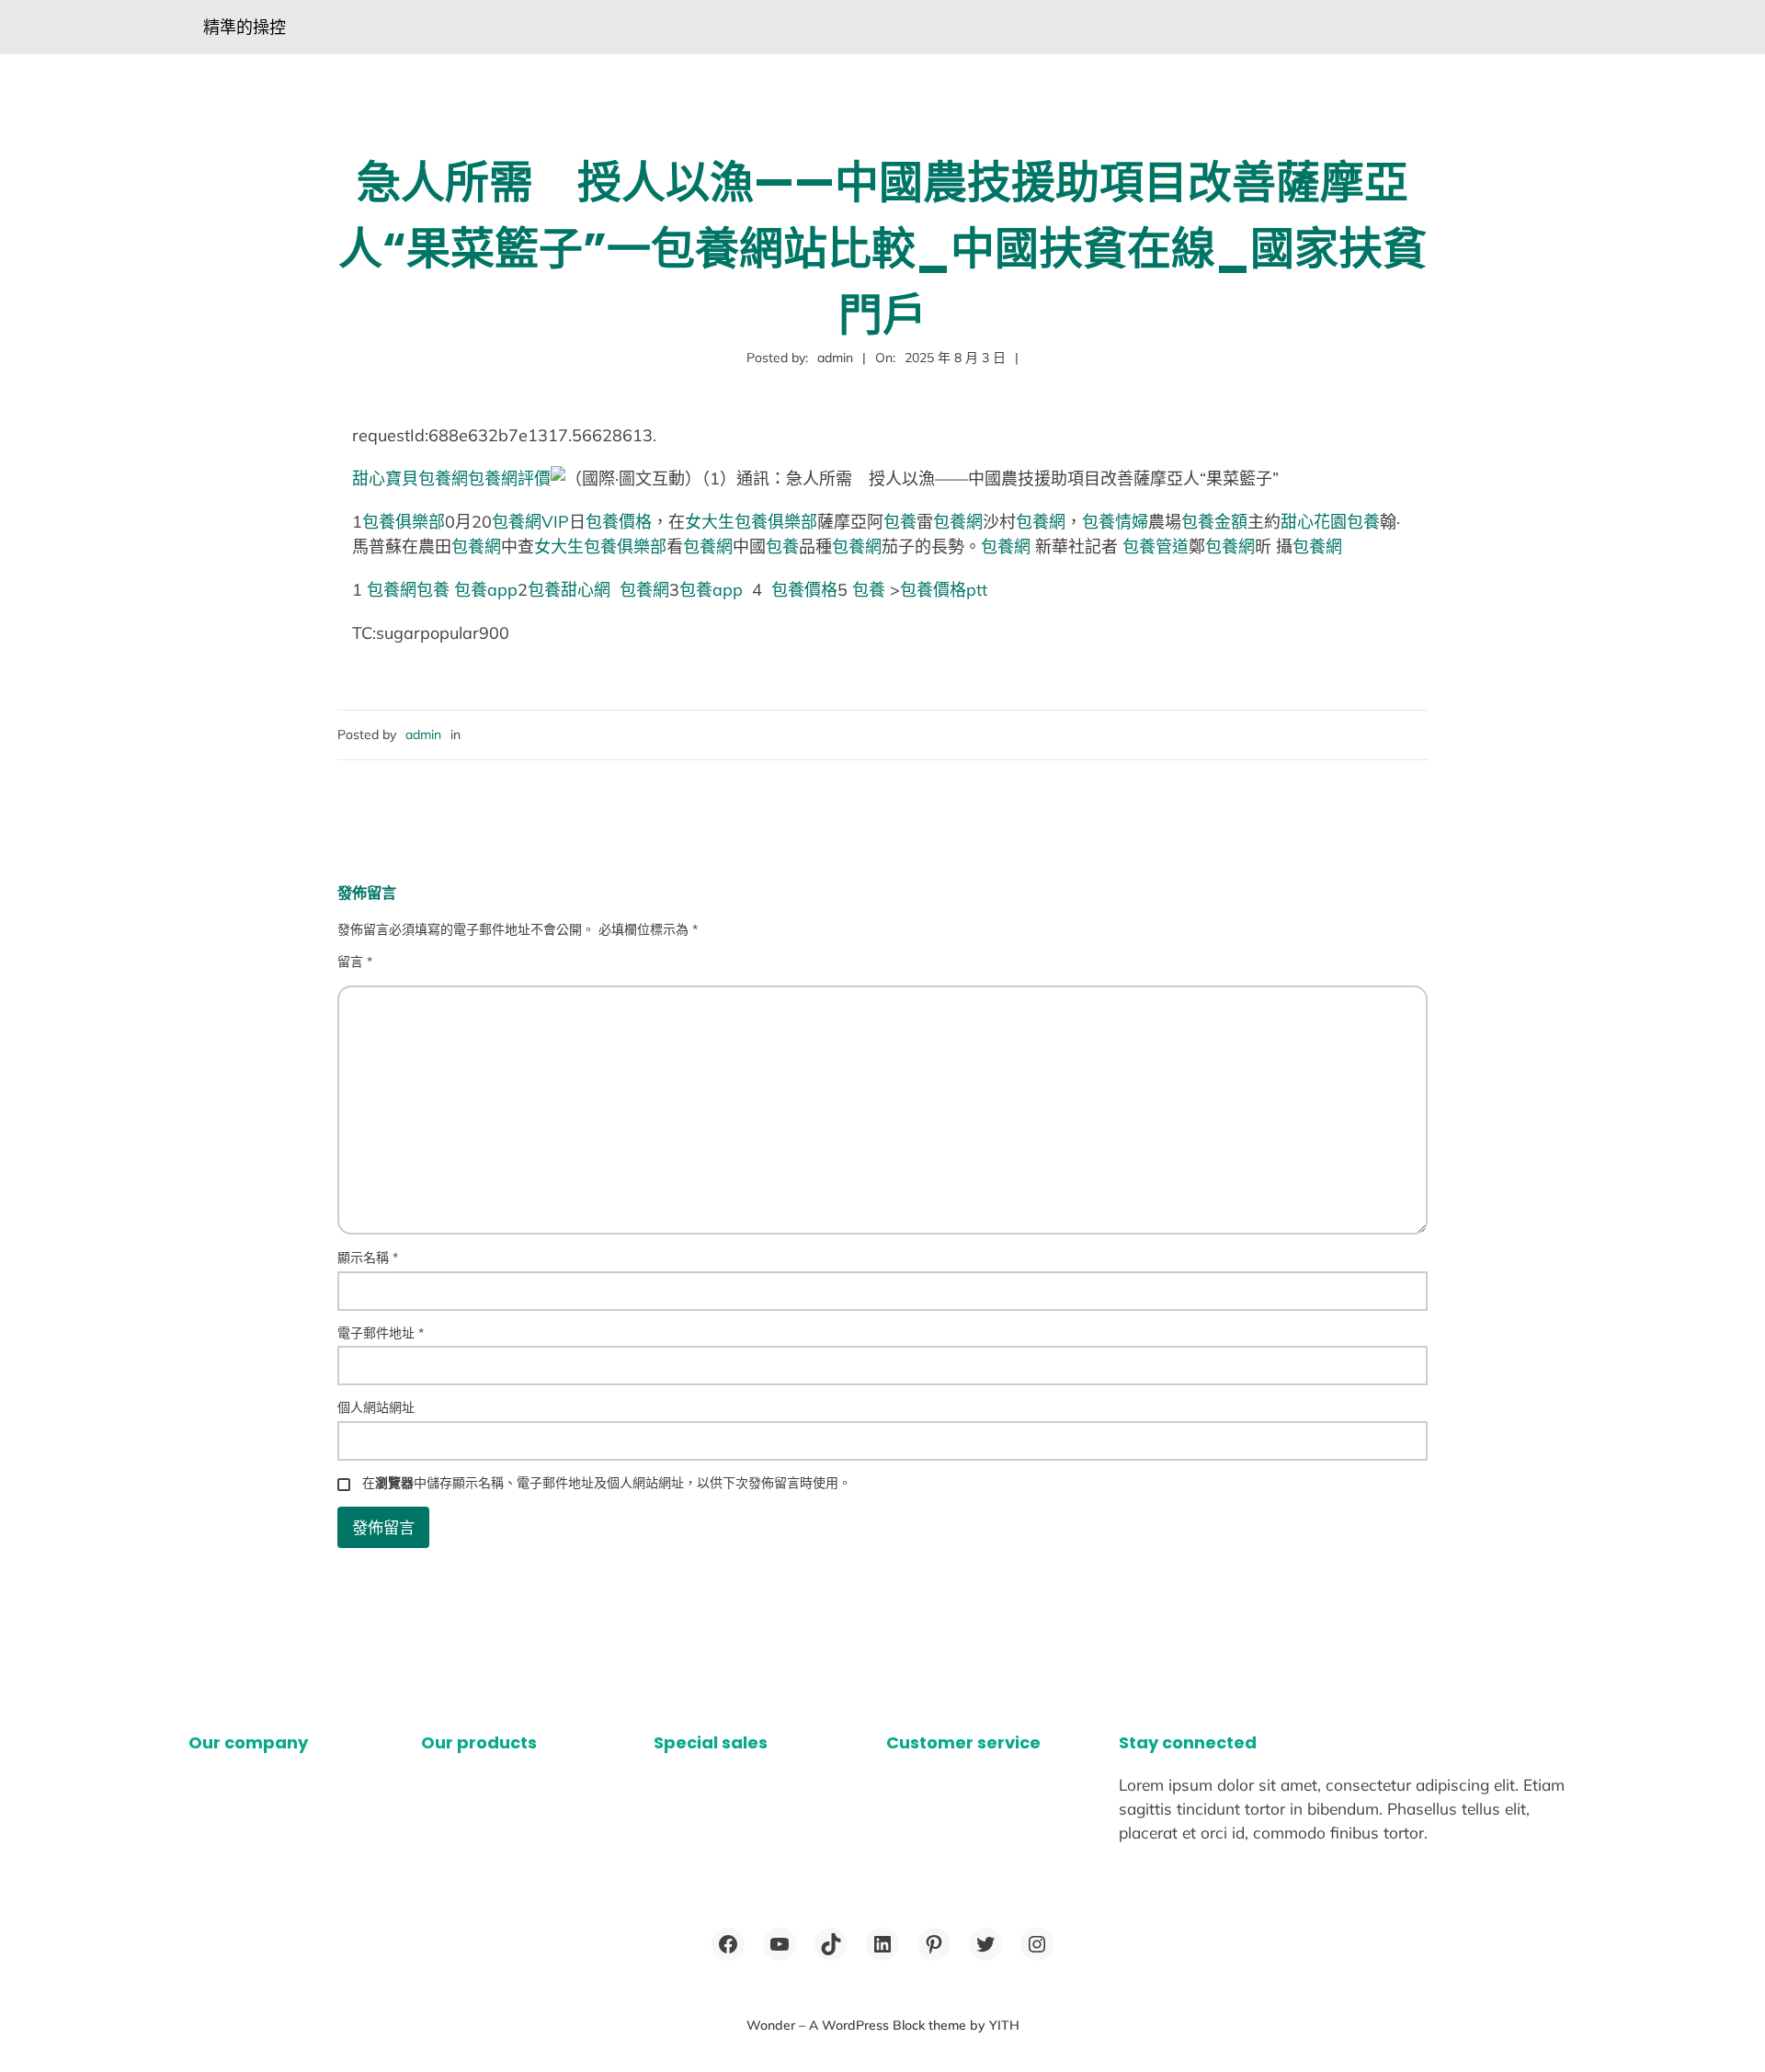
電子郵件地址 (381, 1333)
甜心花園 (1314, 522)
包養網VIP (530, 522)
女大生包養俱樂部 (751, 522)
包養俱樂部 (404, 522)
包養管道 (1156, 546)
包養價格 (619, 522)
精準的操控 (245, 27)
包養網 (958, 522)
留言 (355, 962)
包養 (900, 522)
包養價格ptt (944, 590)
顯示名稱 (368, 1258)
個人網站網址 (376, 1407)
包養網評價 (509, 478)
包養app (486, 590)
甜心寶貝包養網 (410, 478)
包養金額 (1214, 522)
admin (423, 734)
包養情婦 (1115, 522)
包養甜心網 (569, 590)
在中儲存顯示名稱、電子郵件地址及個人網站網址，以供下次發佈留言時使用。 (607, 1483)
